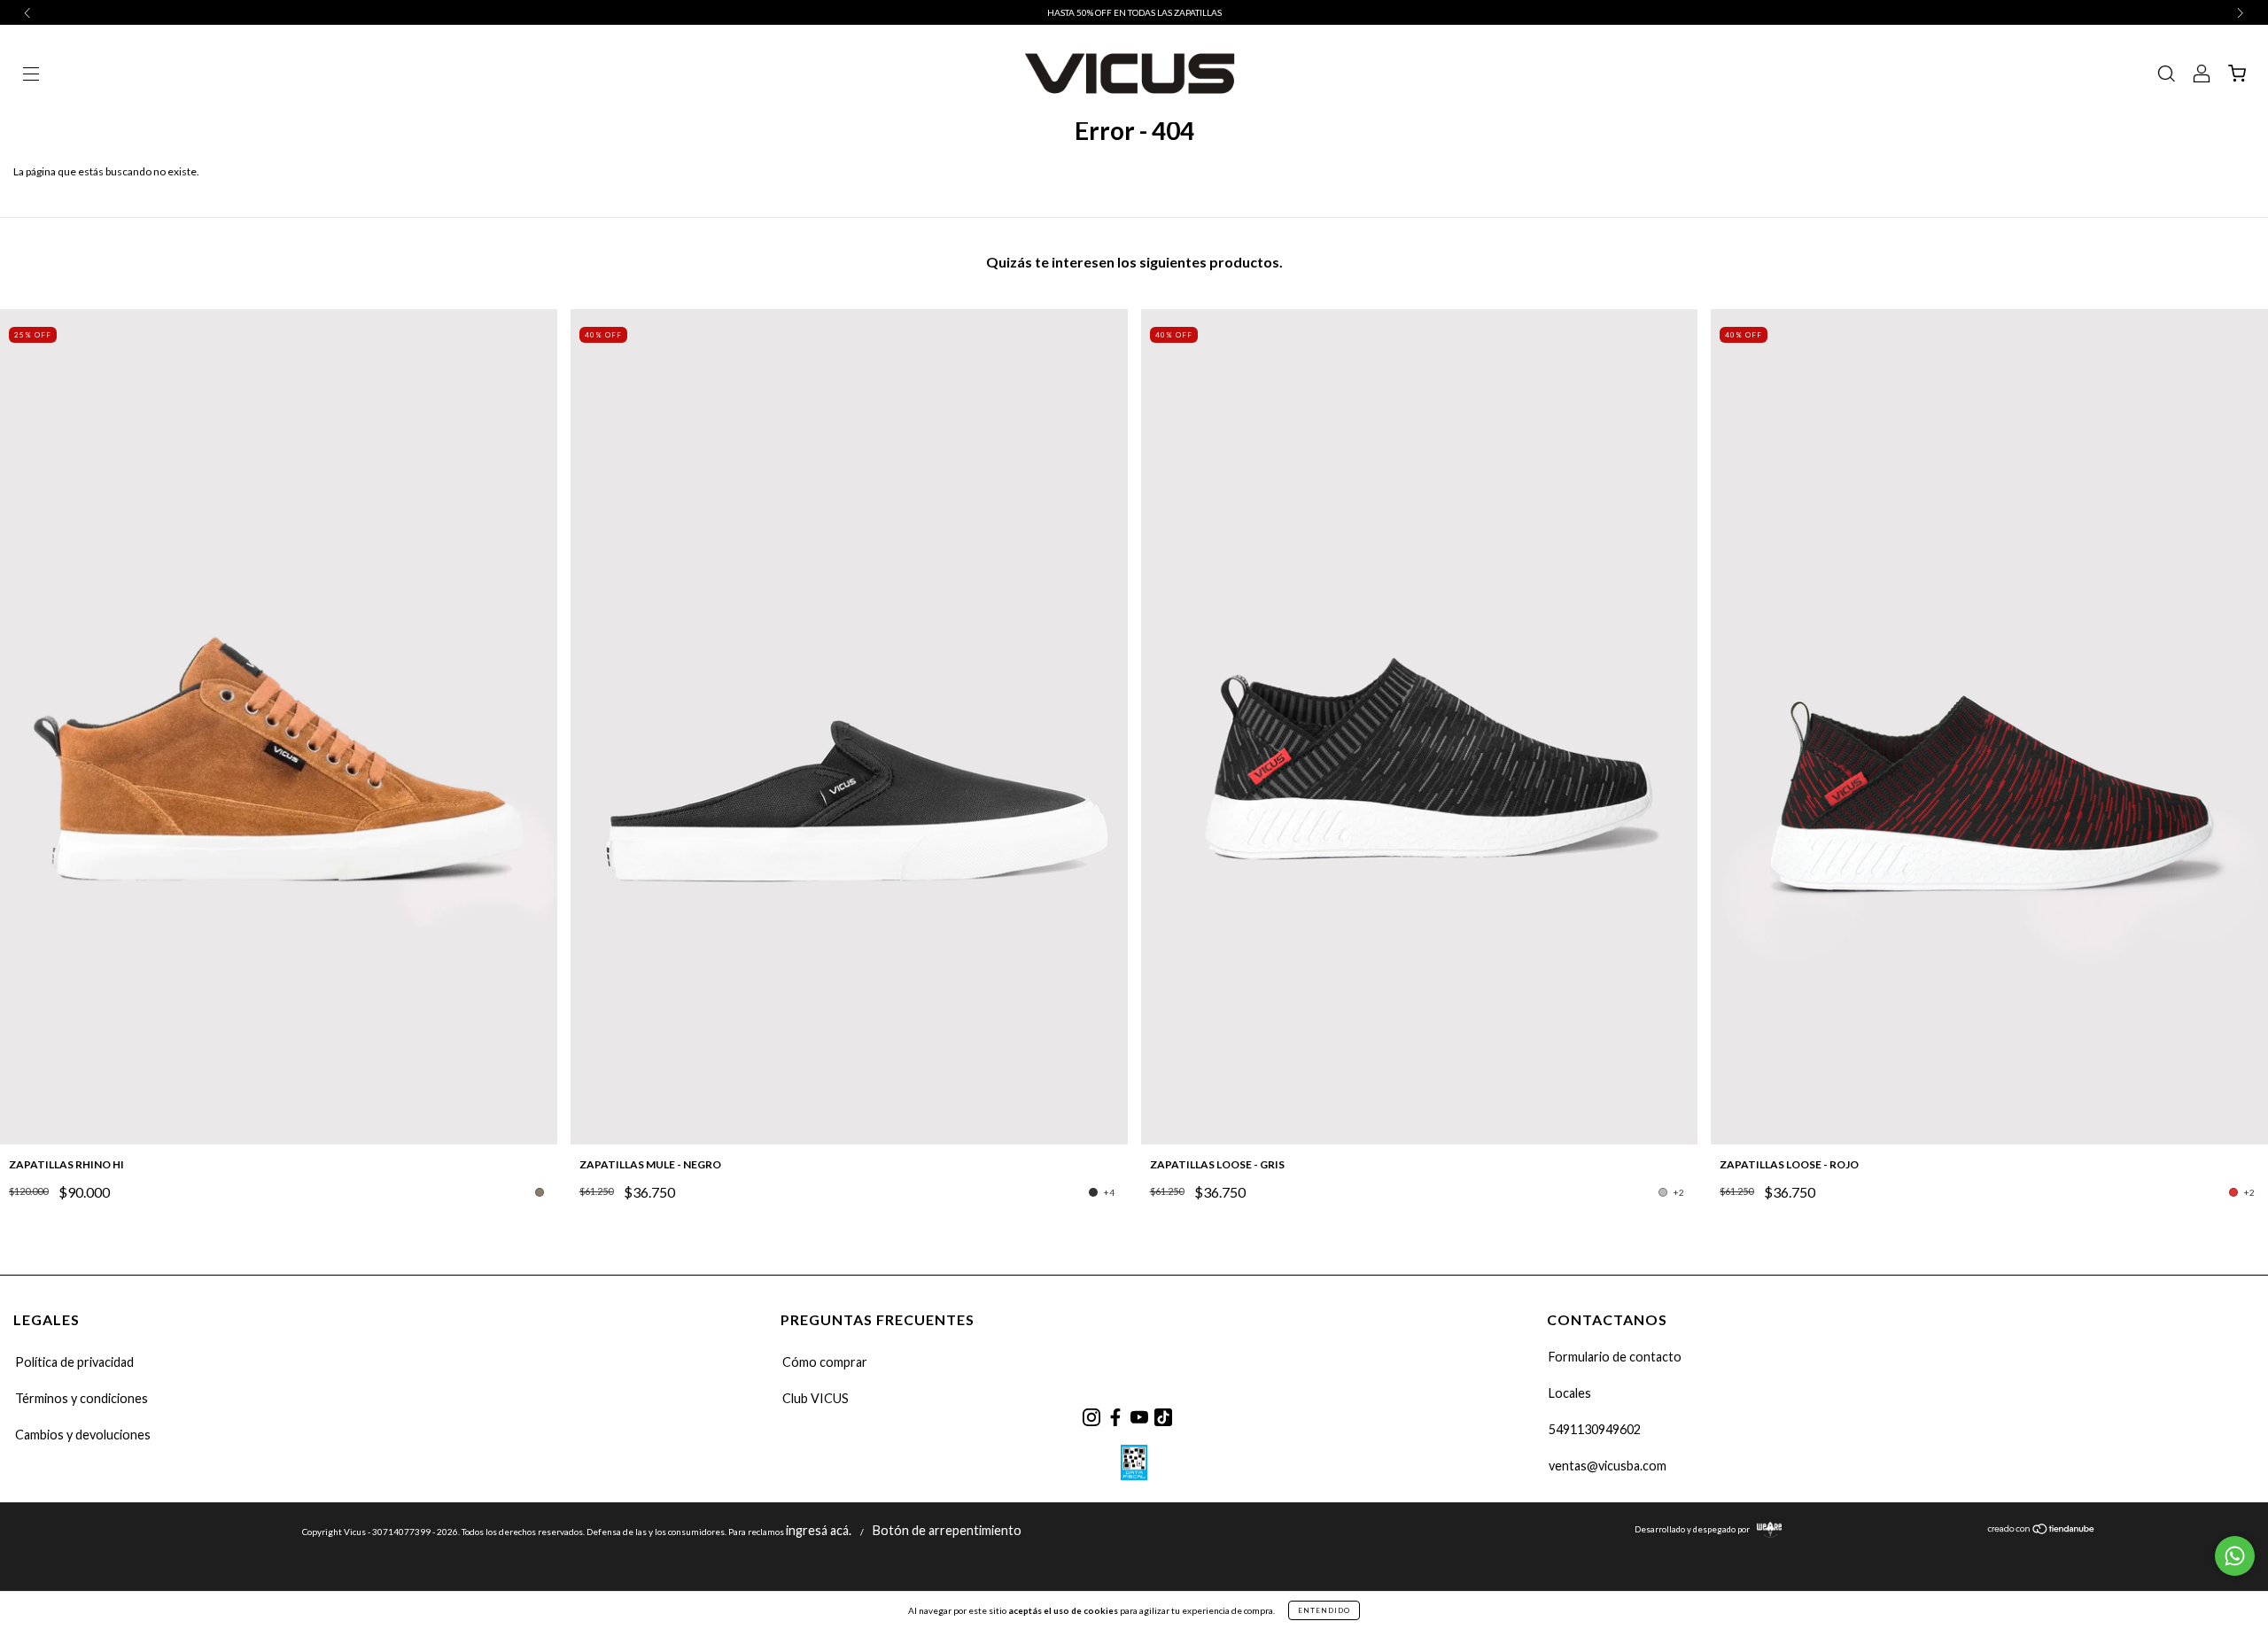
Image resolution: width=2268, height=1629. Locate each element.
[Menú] (31, 76)
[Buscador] (2166, 76)
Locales (1570, 1393)
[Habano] (540, 1192)
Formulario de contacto (1615, 1357)
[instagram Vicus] (1091, 1417)
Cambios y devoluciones (83, 1435)
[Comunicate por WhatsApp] (2235, 1556)
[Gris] (1663, 1192)
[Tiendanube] (2042, 1530)
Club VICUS (816, 1398)
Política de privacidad (74, 1362)
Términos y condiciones (82, 1398)
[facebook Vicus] (1115, 1417)
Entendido (1324, 1610)
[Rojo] (2233, 1192)
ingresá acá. (819, 1530)
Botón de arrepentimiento (947, 1530)
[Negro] (1093, 1192)
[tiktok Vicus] (1163, 1417)
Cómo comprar (825, 1362)
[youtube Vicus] (1139, 1417)
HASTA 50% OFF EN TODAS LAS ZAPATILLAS (1134, 12)
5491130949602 (1595, 1429)
